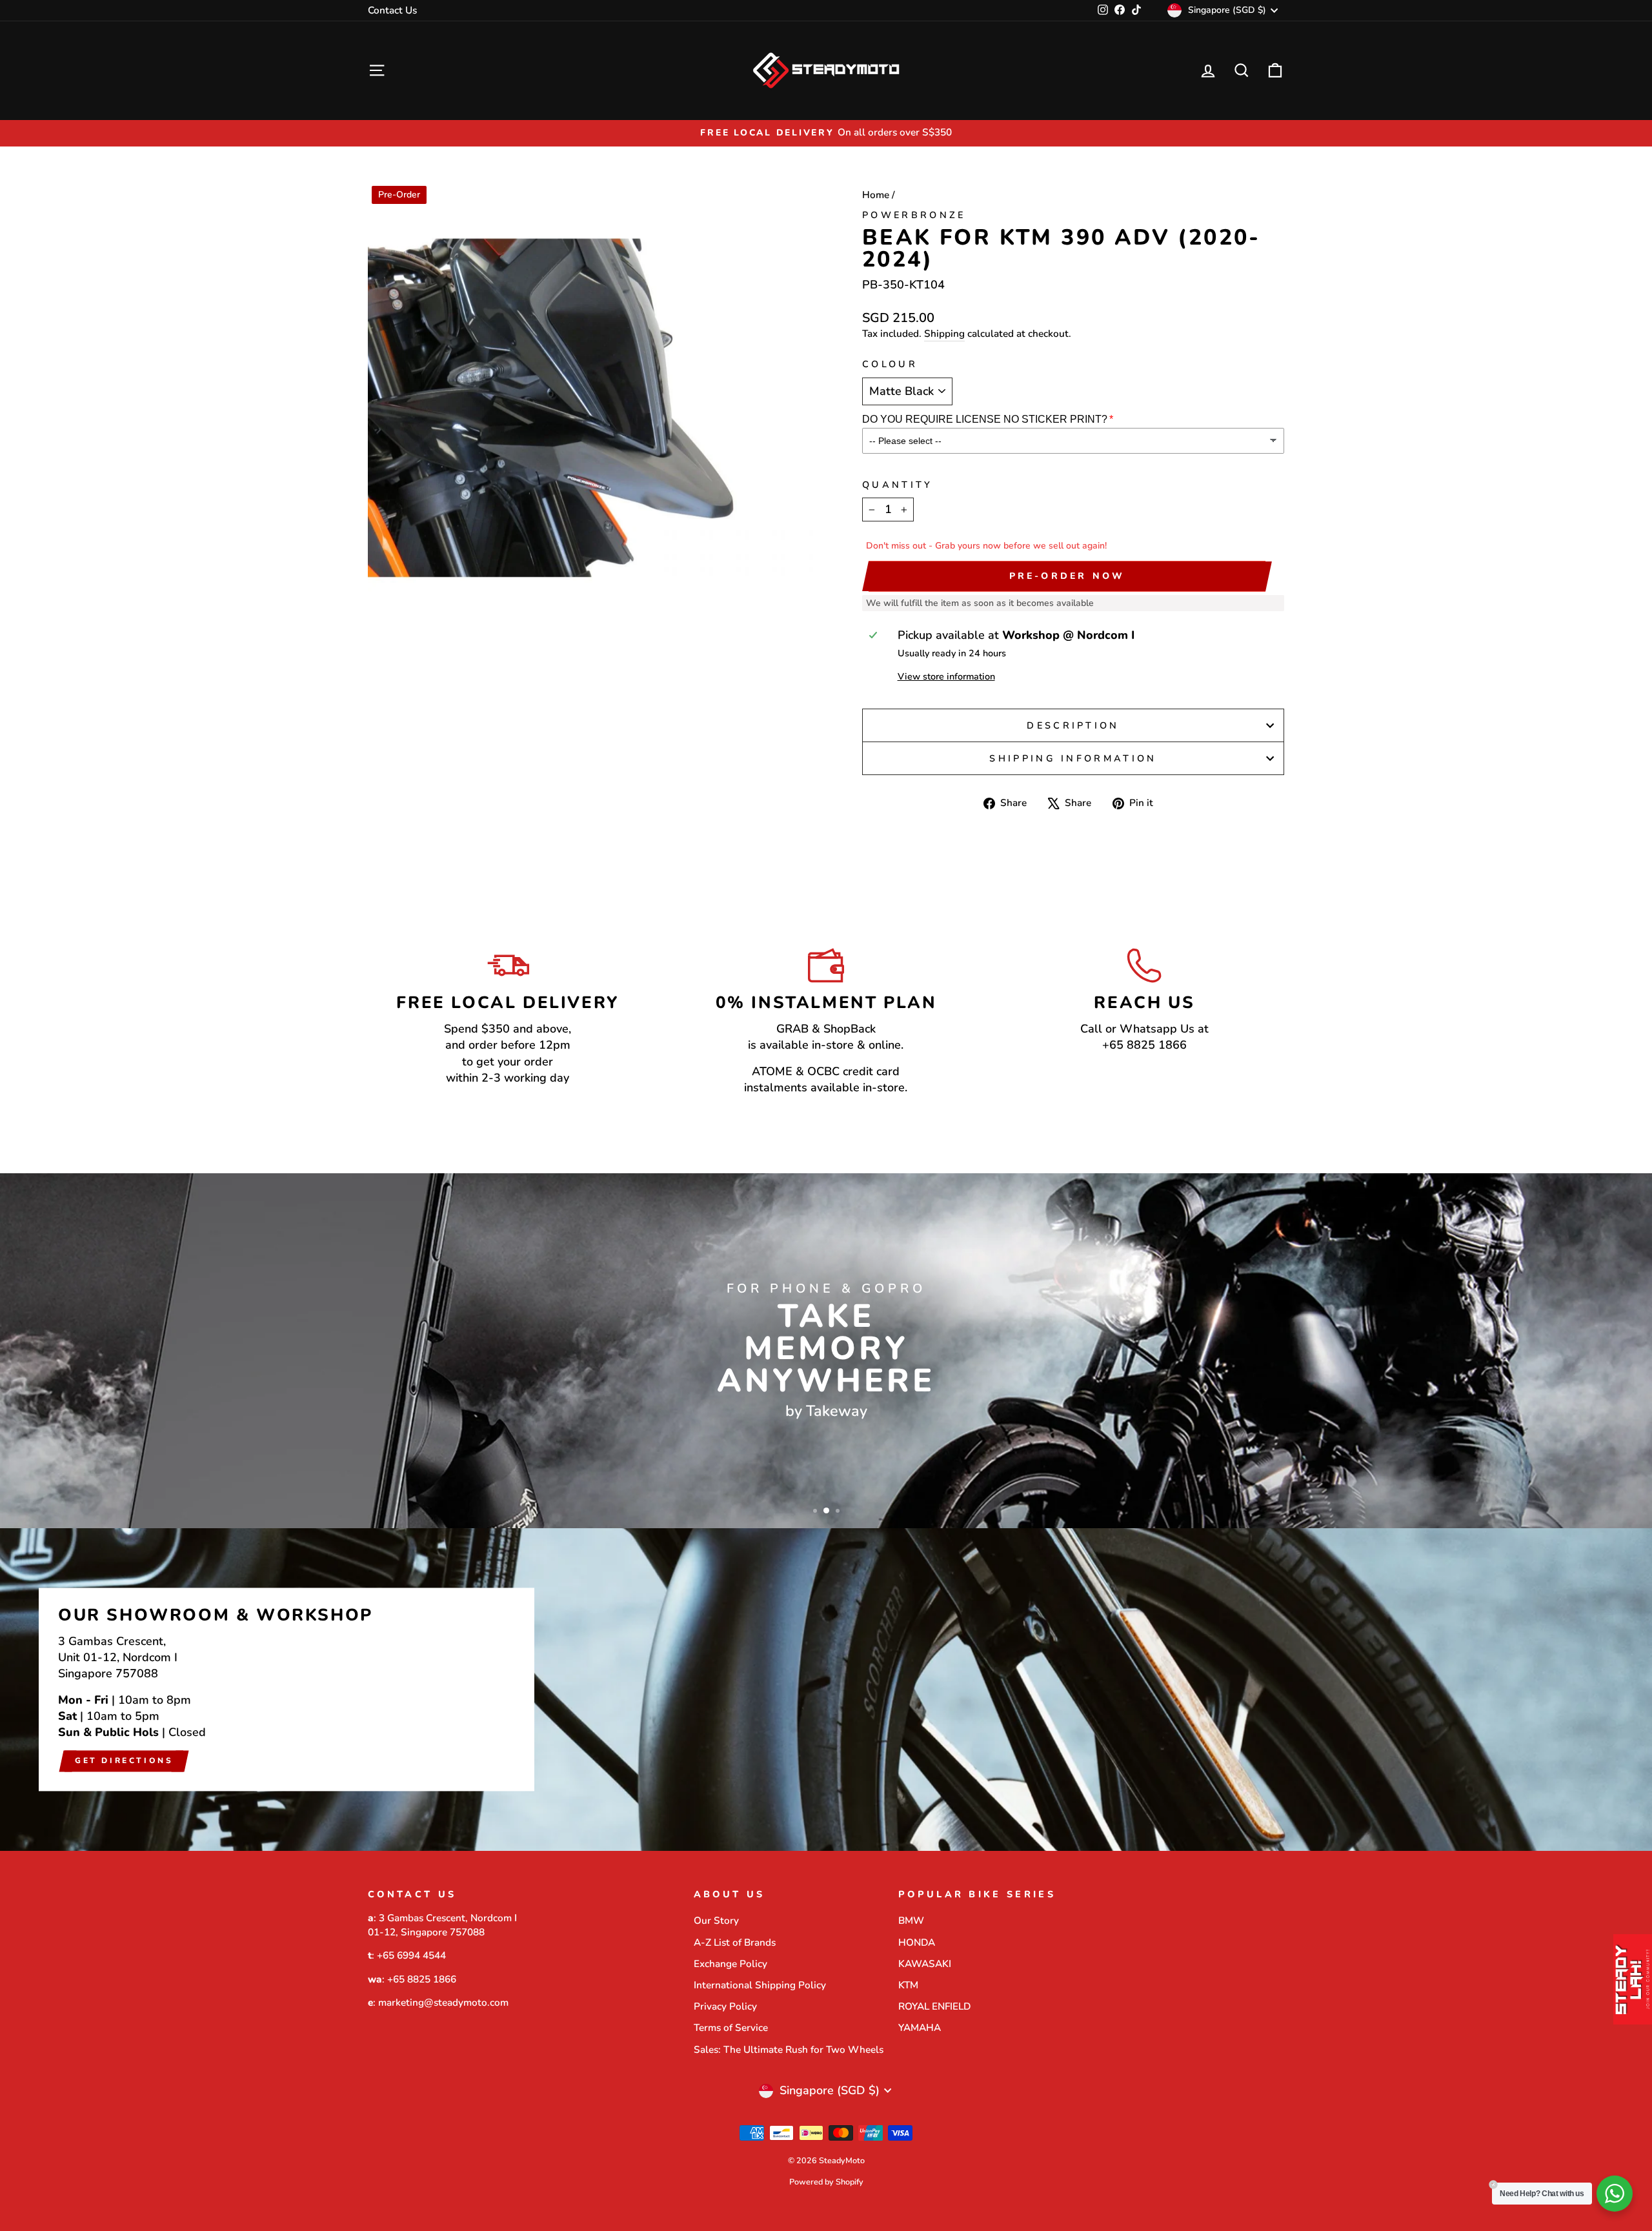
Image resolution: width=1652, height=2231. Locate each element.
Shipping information (1073, 758)
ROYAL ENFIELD (934, 2006)
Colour (890, 364)
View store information (946, 676)
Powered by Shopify (826, 2182)
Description (1073, 725)
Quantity (898, 485)
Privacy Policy (725, 2006)
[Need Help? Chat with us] (1615, 2194)
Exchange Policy (730, 1964)
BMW (911, 1921)
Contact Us (392, 10)
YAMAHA (920, 2028)
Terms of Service (731, 2028)
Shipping (944, 334)
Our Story (716, 1921)
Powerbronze (914, 215)
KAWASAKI (925, 1964)
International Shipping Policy (760, 1985)
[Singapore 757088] (826, 1690)
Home (876, 195)
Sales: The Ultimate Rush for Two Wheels (789, 2050)
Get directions (124, 1761)
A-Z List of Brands (735, 1943)
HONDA (917, 1943)
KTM (908, 1985)
